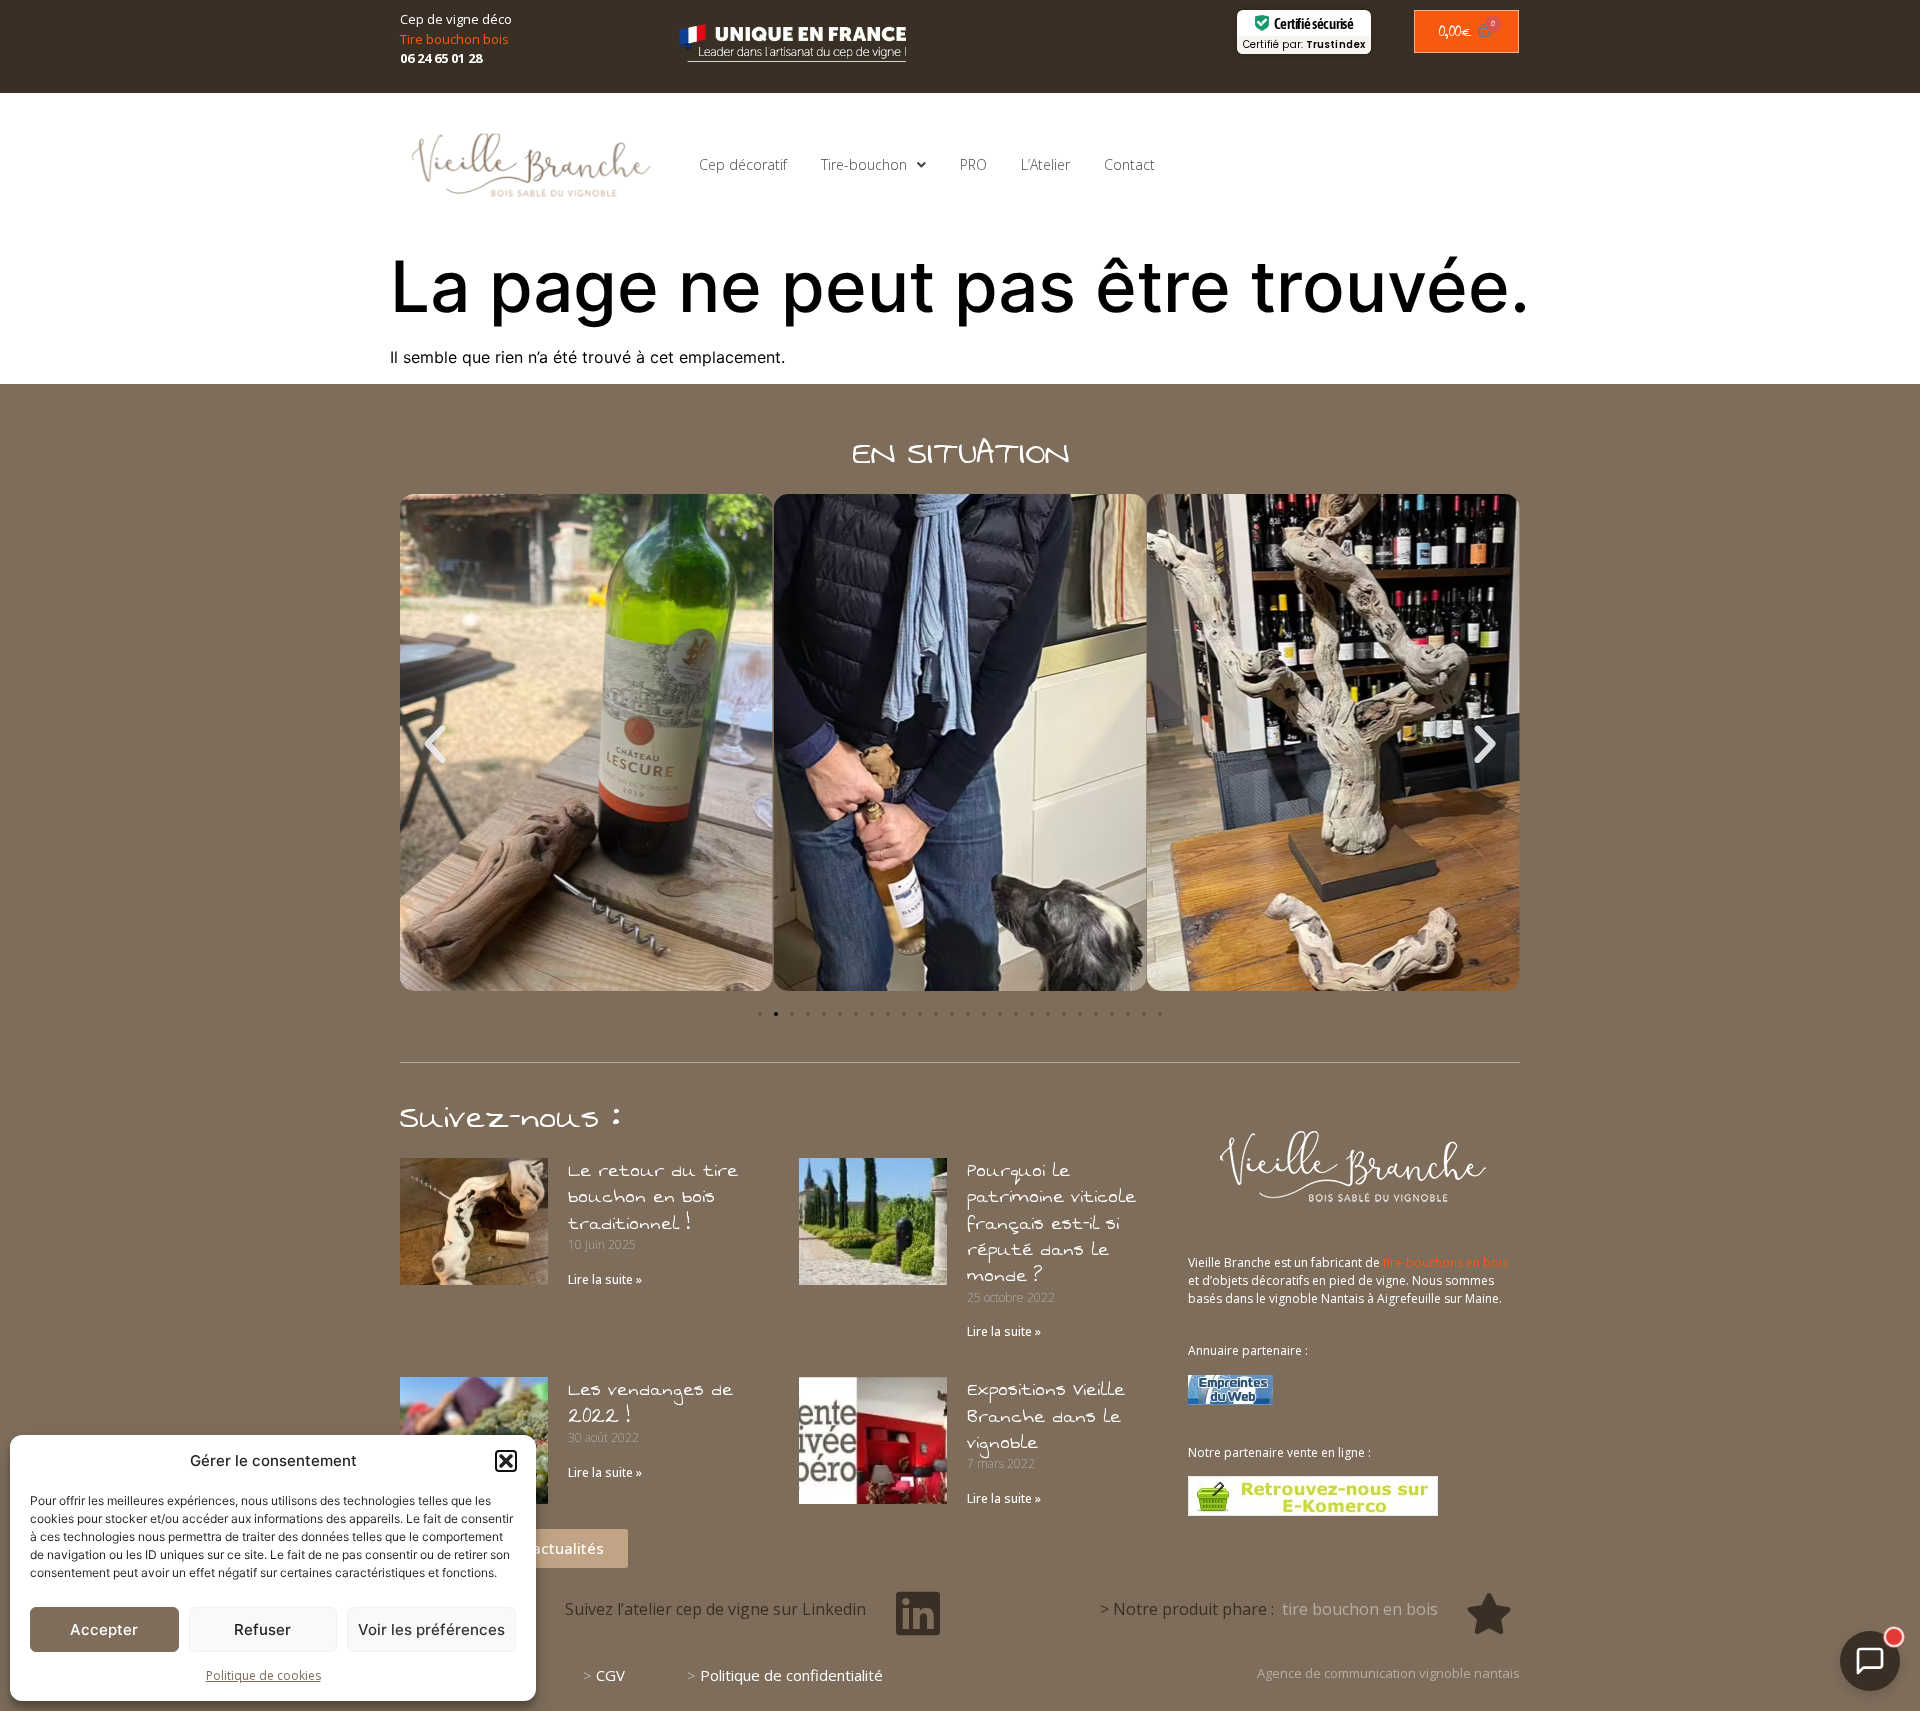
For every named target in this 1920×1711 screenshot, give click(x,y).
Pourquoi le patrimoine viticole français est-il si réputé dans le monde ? (1051, 1224)
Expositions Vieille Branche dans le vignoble (1046, 1416)
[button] (506, 1461)
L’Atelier (1045, 164)
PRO (973, 164)
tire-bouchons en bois (1445, 1262)
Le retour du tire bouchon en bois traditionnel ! (653, 1197)
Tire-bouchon (864, 164)
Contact (1129, 164)
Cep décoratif (743, 164)
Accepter (104, 1629)
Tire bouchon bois (454, 39)
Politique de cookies (263, 1675)
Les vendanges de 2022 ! (650, 1403)
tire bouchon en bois (1360, 1609)
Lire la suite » (605, 1279)
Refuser (262, 1629)
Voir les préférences (431, 1629)
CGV (610, 1675)
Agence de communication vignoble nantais (1388, 1673)
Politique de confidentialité (791, 1675)
